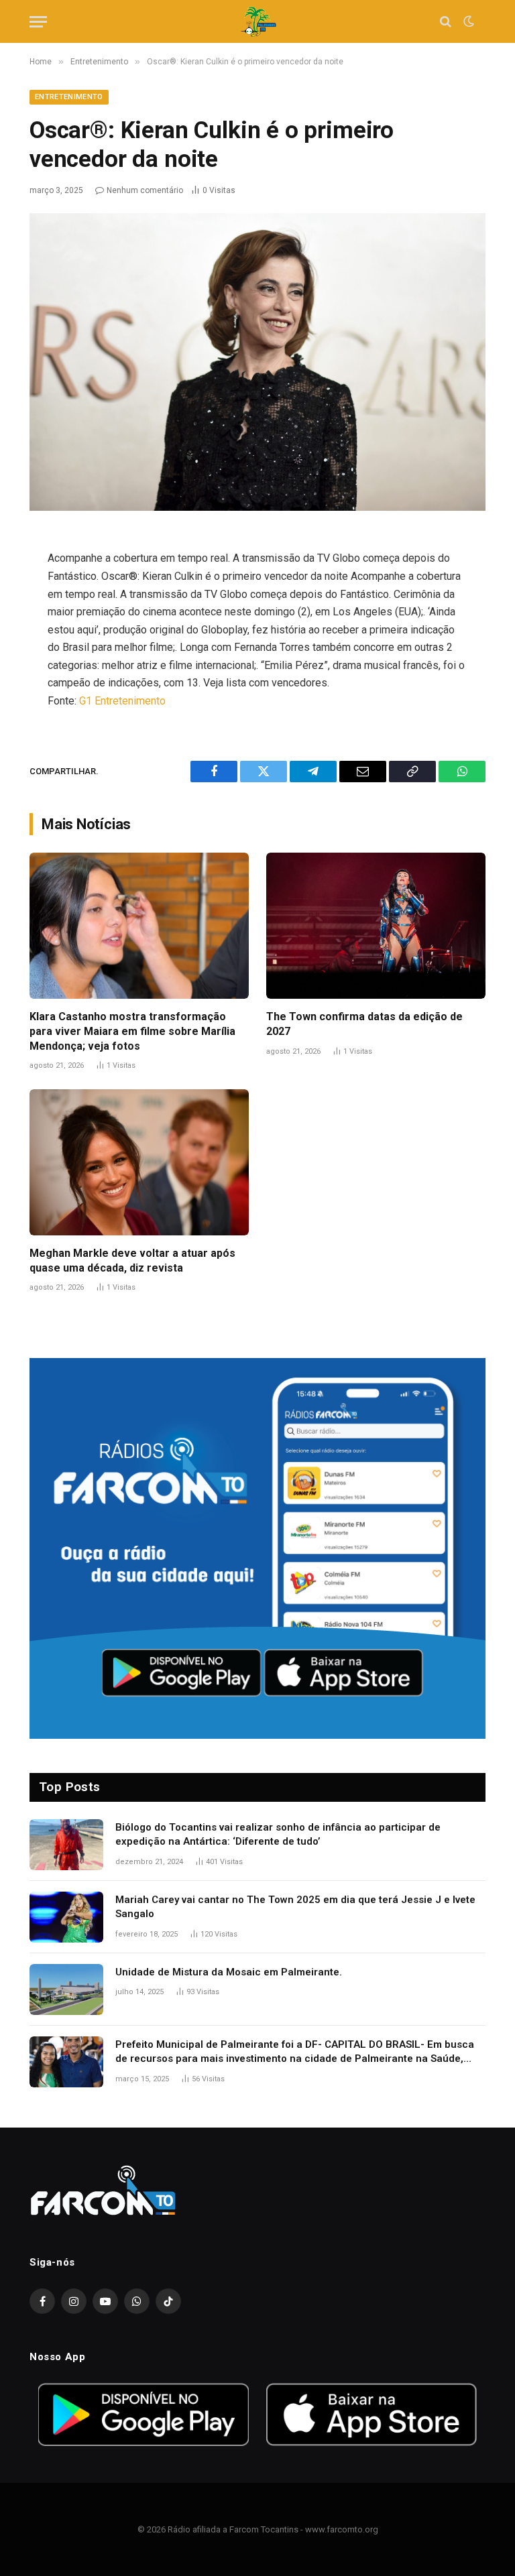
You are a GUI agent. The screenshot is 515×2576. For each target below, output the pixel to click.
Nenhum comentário (145, 190)
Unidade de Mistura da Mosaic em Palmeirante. (229, 1972)
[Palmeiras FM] (258, 22)
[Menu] (38, 22)
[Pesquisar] (446, 22)
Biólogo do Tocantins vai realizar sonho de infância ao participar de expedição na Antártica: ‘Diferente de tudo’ (278, 1834)
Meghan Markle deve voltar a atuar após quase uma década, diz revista (132, 1261)
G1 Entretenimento (122, 701)
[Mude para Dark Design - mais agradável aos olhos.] (467, 21)
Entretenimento (69, 97)
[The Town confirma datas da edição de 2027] (376, 926)
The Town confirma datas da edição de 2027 (364, 1024)
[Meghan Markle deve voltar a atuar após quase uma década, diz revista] (139, 1162)
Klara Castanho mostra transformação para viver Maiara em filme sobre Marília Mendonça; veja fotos (132, 1031)
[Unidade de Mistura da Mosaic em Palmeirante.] (66, 1989)
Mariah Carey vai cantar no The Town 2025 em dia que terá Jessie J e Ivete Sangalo (295, 1907)
